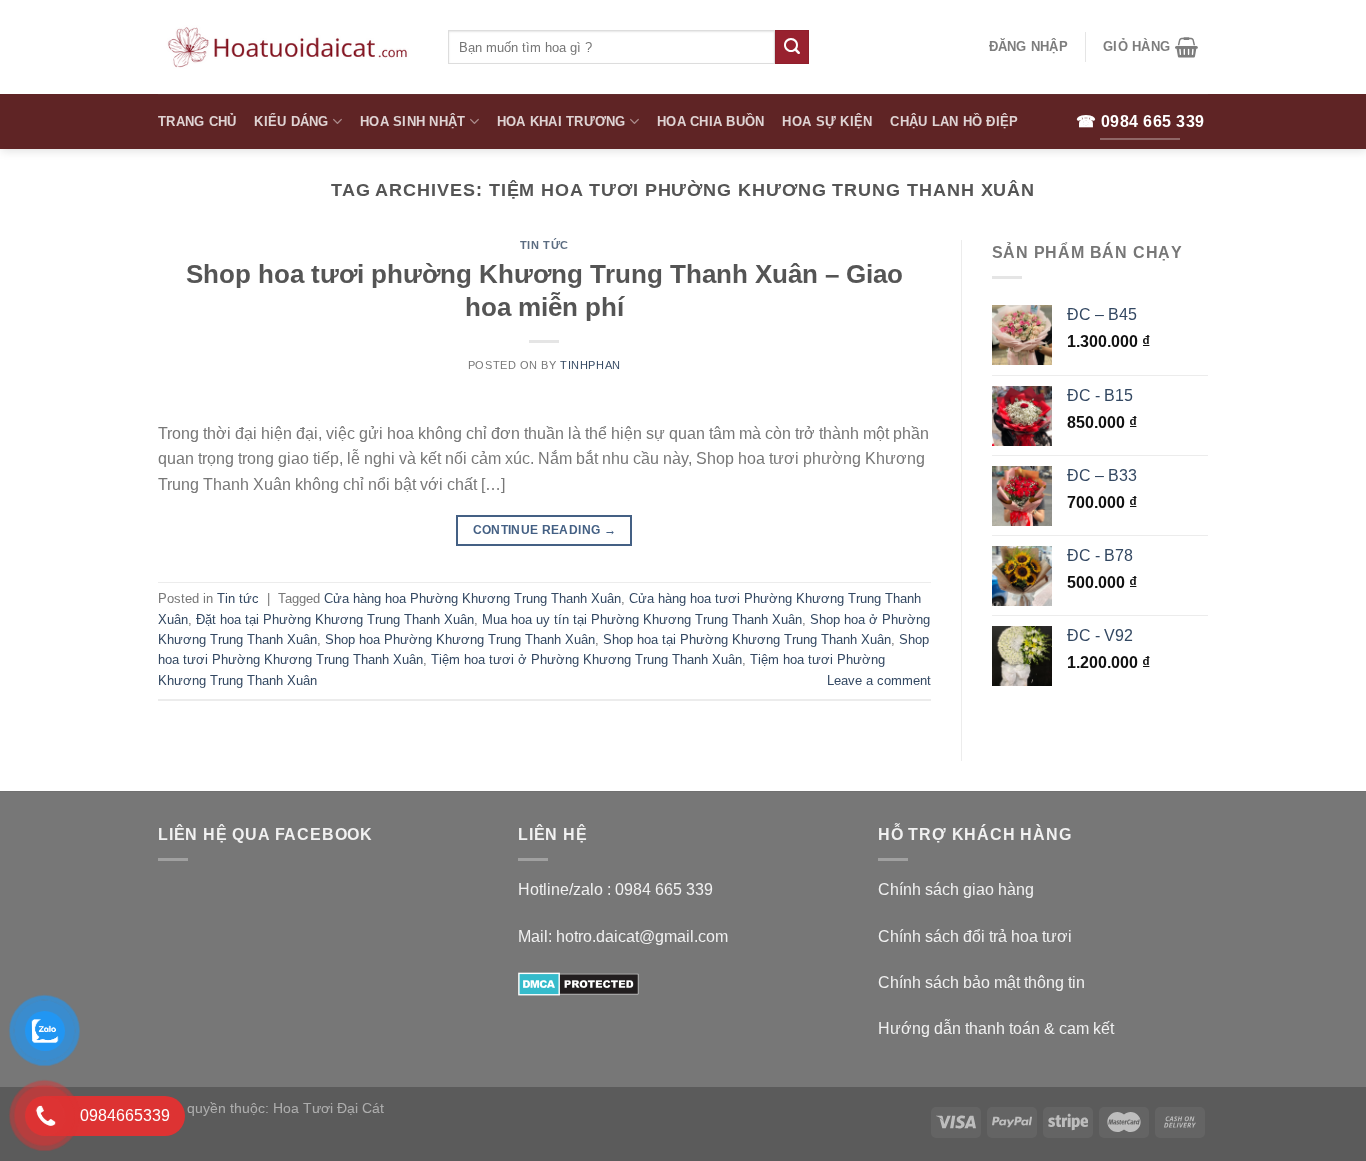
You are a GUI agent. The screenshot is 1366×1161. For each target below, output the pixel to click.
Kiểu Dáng (291, 121)
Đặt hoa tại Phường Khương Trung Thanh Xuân (335, 619)
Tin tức (544, 245)
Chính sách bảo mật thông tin (981, 982)
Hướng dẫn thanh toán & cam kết (996, 1028)
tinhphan (590, 365)
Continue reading (545, 530)
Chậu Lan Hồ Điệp (954, 121)
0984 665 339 (664, 889)
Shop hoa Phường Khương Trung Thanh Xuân (460, 639)
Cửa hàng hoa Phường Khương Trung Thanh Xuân (472, 598)
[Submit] (792, 47)
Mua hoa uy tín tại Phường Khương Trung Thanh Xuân (642, 619)
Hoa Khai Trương (561, 121)
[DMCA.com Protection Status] (578, 982)
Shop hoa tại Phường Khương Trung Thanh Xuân (747, 639)
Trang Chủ (197, 121)
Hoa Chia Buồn (710, 121)
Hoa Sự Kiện (827, 121)
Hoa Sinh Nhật (412, 121)
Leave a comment (879, 680)
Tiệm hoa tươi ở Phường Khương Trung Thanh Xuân (586, 659)
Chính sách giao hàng (956, 889)
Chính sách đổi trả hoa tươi (975, 936)
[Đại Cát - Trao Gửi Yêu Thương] (288, 47)
